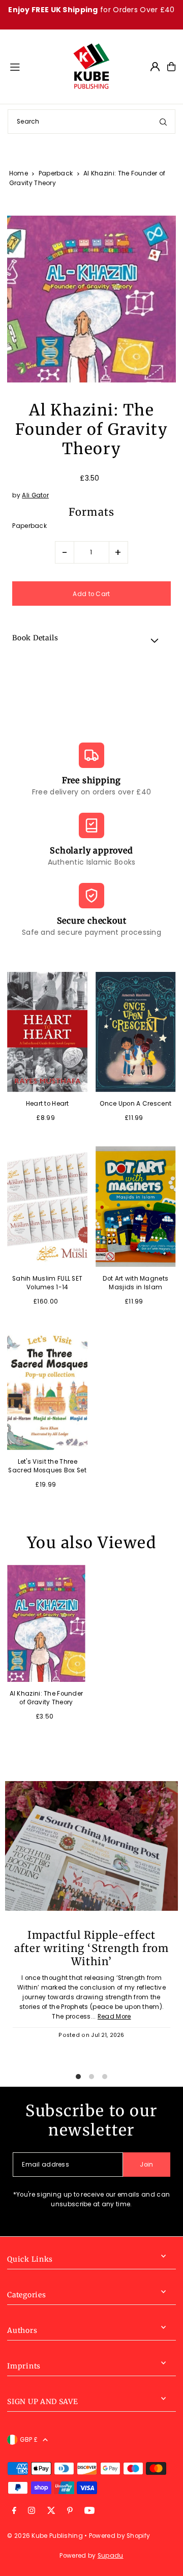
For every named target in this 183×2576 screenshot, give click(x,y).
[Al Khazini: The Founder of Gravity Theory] (46, 1623)
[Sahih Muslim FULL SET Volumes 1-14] (47, 1206)
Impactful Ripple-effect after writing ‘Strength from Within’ (91, 1948)
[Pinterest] (70, 2511)
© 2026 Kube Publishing (45, 2536)
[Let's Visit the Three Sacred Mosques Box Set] (47, 1390)
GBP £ (29, 2440)
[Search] (163, 122)
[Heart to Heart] (47, 1032)
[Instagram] (32, 2511)
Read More (114, 2017)
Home (19, 173)
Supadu (111, 2556)
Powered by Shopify (119, 2536)
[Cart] (171, 67)
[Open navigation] (36, 66)
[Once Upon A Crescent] (136, 1032)
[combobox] (91, 122)
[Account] (155, 67)
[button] (91, 640)
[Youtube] (89, 2511)
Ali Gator (35, 495)
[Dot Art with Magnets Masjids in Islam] (136, 1206)
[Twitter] (51, 2511)
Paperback (56, 173)
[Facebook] (14, 2511)
